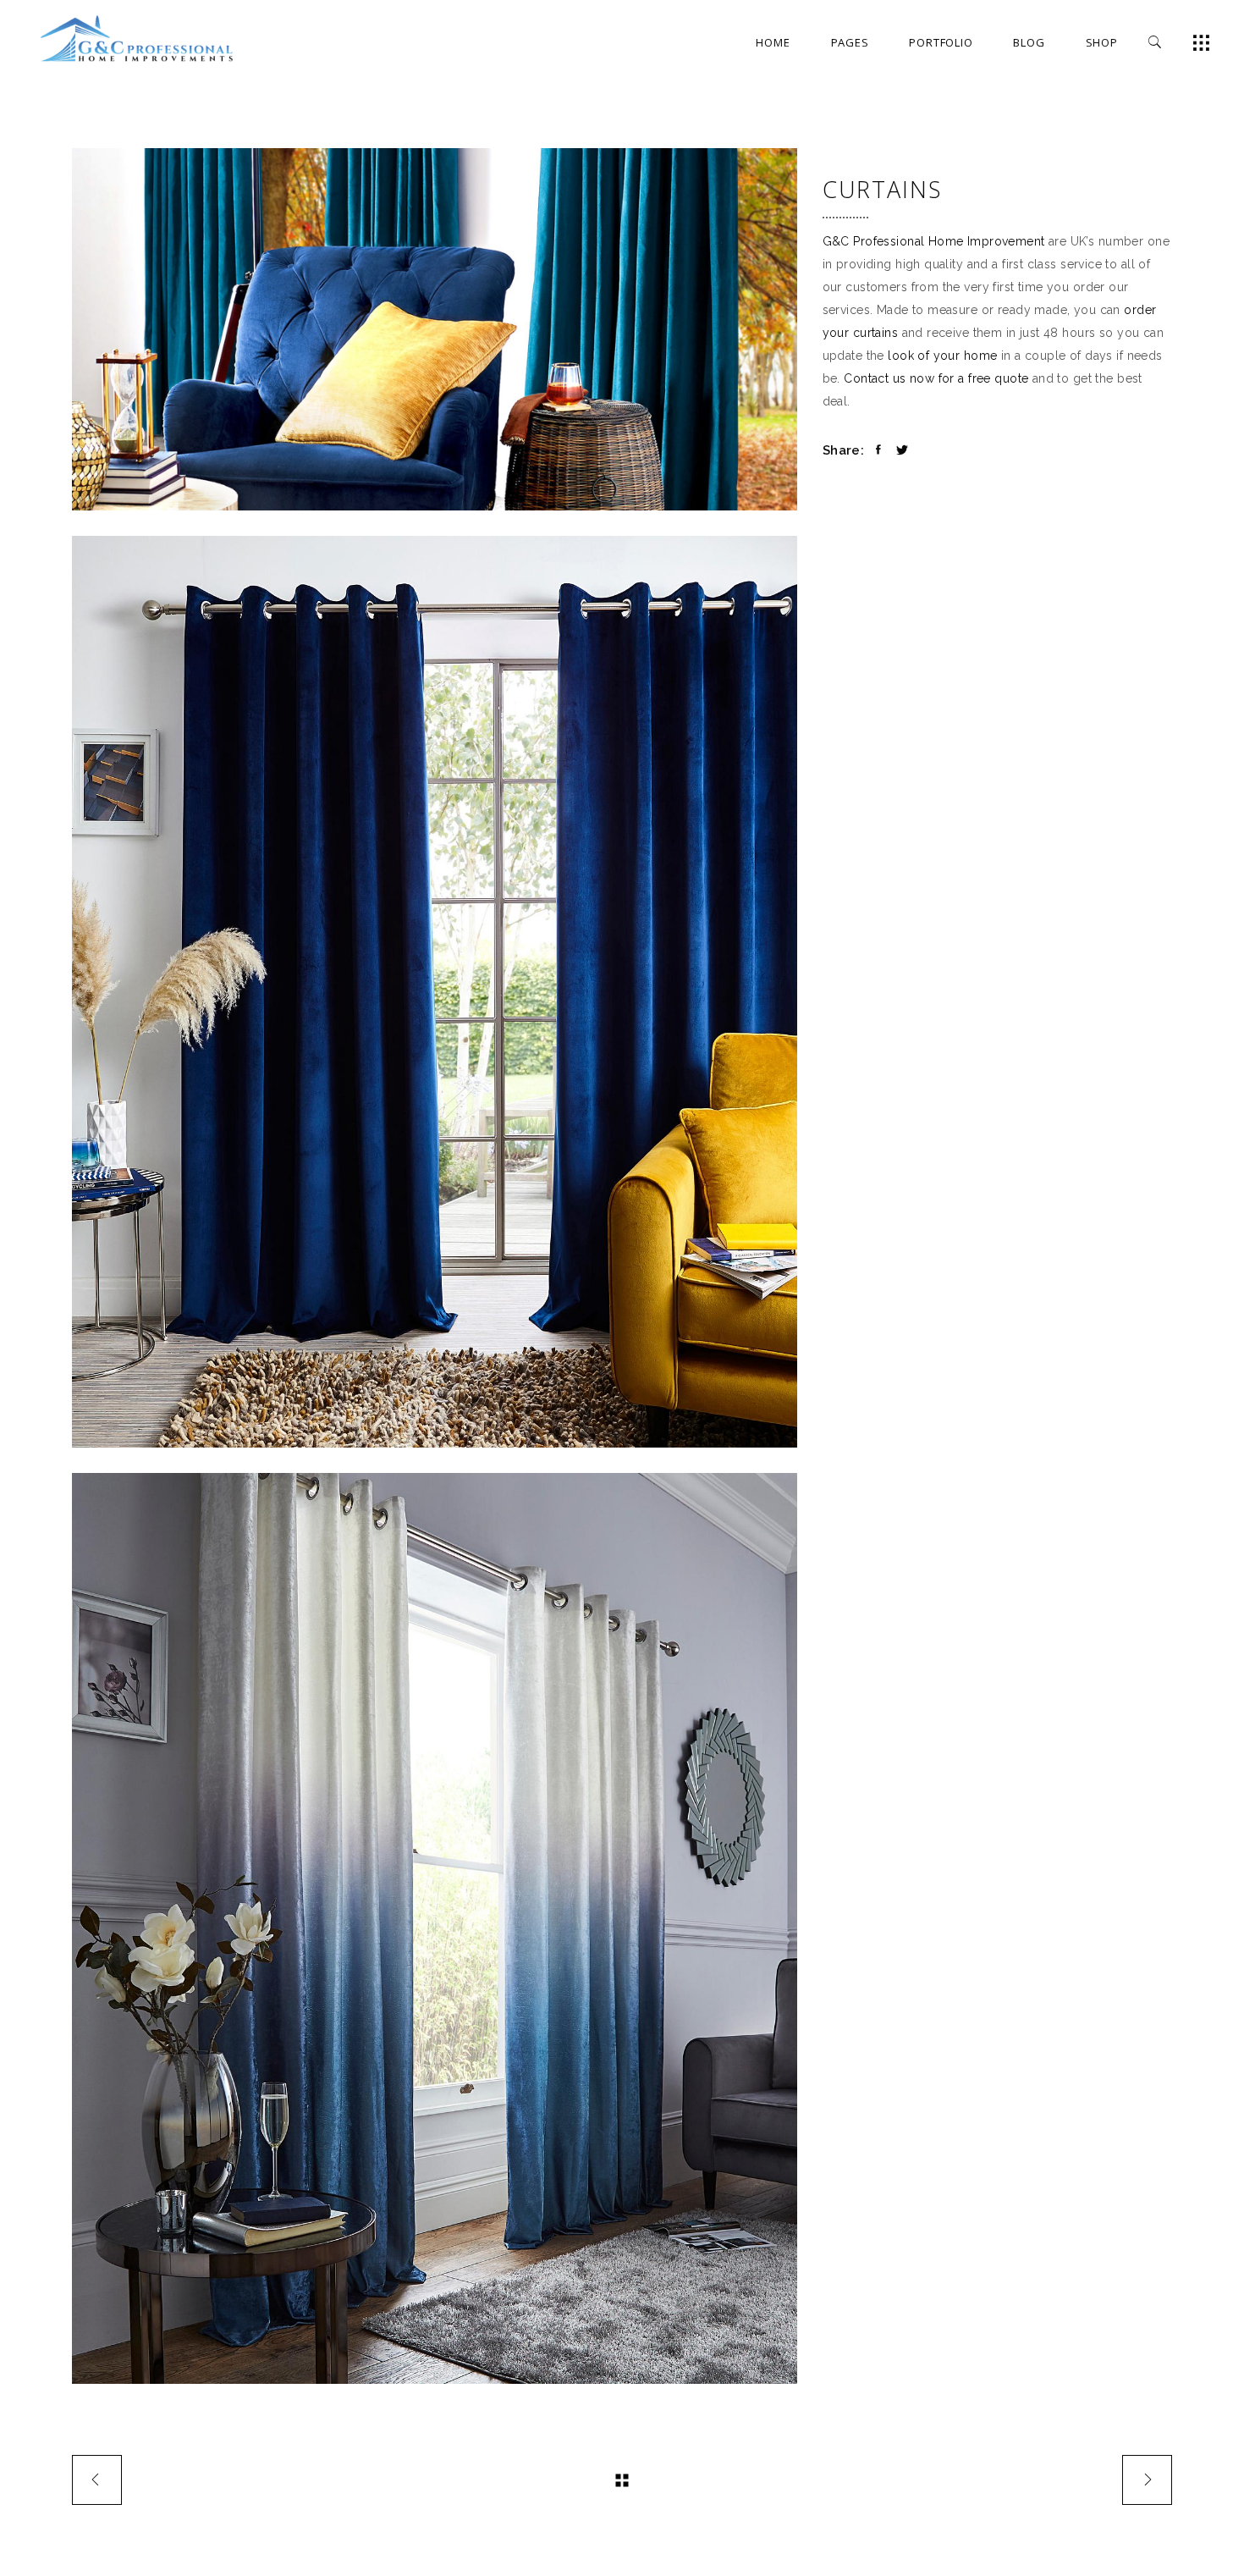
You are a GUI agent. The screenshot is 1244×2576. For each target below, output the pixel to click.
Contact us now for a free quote (936, 378)
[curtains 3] (435, 991)
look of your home (942, 356)
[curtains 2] (435, 329)
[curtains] (435, 1928)
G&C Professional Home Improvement (934, 241)
